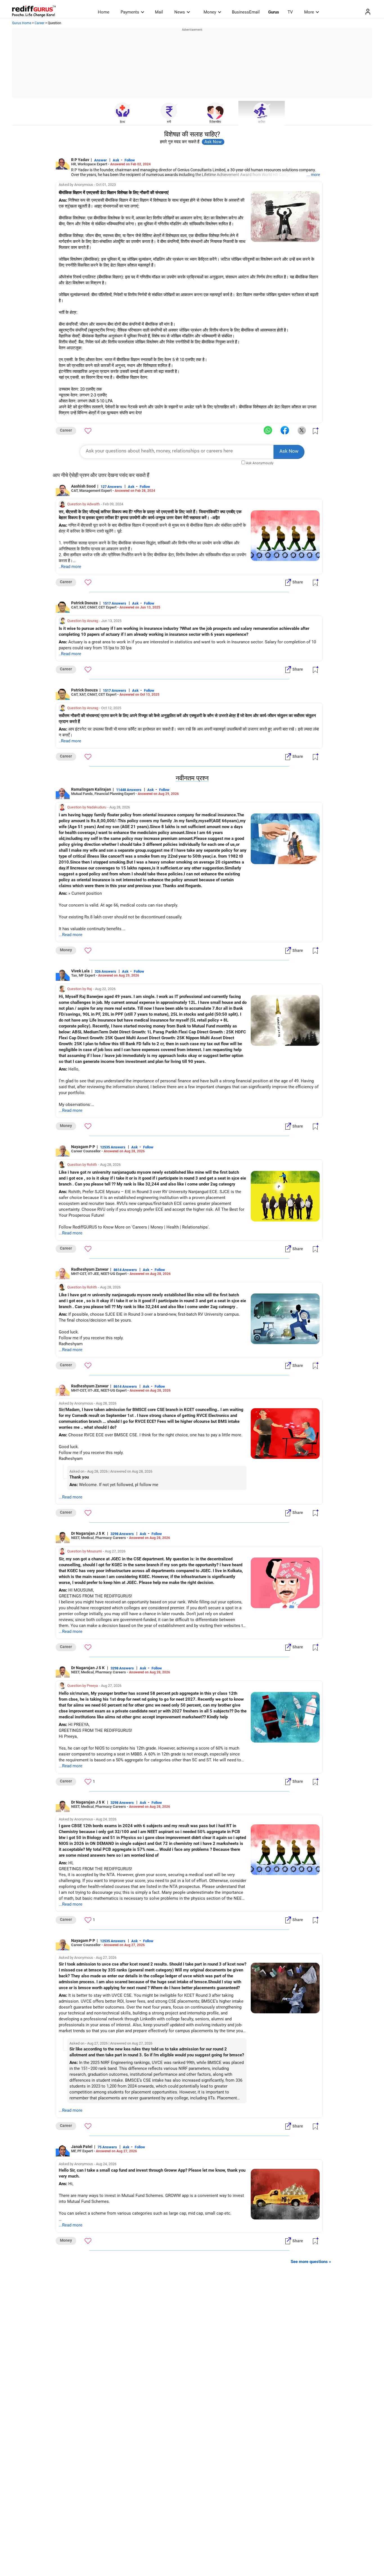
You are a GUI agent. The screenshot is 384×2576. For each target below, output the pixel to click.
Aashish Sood (83, 486)
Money (210, 12)
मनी (169, 122)
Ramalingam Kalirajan (91, 789)
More (309, 12)
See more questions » (311, 2262)
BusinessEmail (246, 12)
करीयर (262, 122)
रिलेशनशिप (215, 122)
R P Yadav (80, 160)
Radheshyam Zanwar (90, 1269)
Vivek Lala (80, 971)
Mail (159, 12)
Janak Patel (82, 2147)
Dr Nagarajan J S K (88, 1533)
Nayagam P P (83, 1147)
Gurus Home (22, 23)
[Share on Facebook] (285, 431)
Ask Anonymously (260, 463)
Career (39, 23)
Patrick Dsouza (84, 603)
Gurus (274, 12)
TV (290, 12)
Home (104, 12)
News (180, 12)
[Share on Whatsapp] (268, 431)
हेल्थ (122, 122)
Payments (130, 12)
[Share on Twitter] (302, 431)
